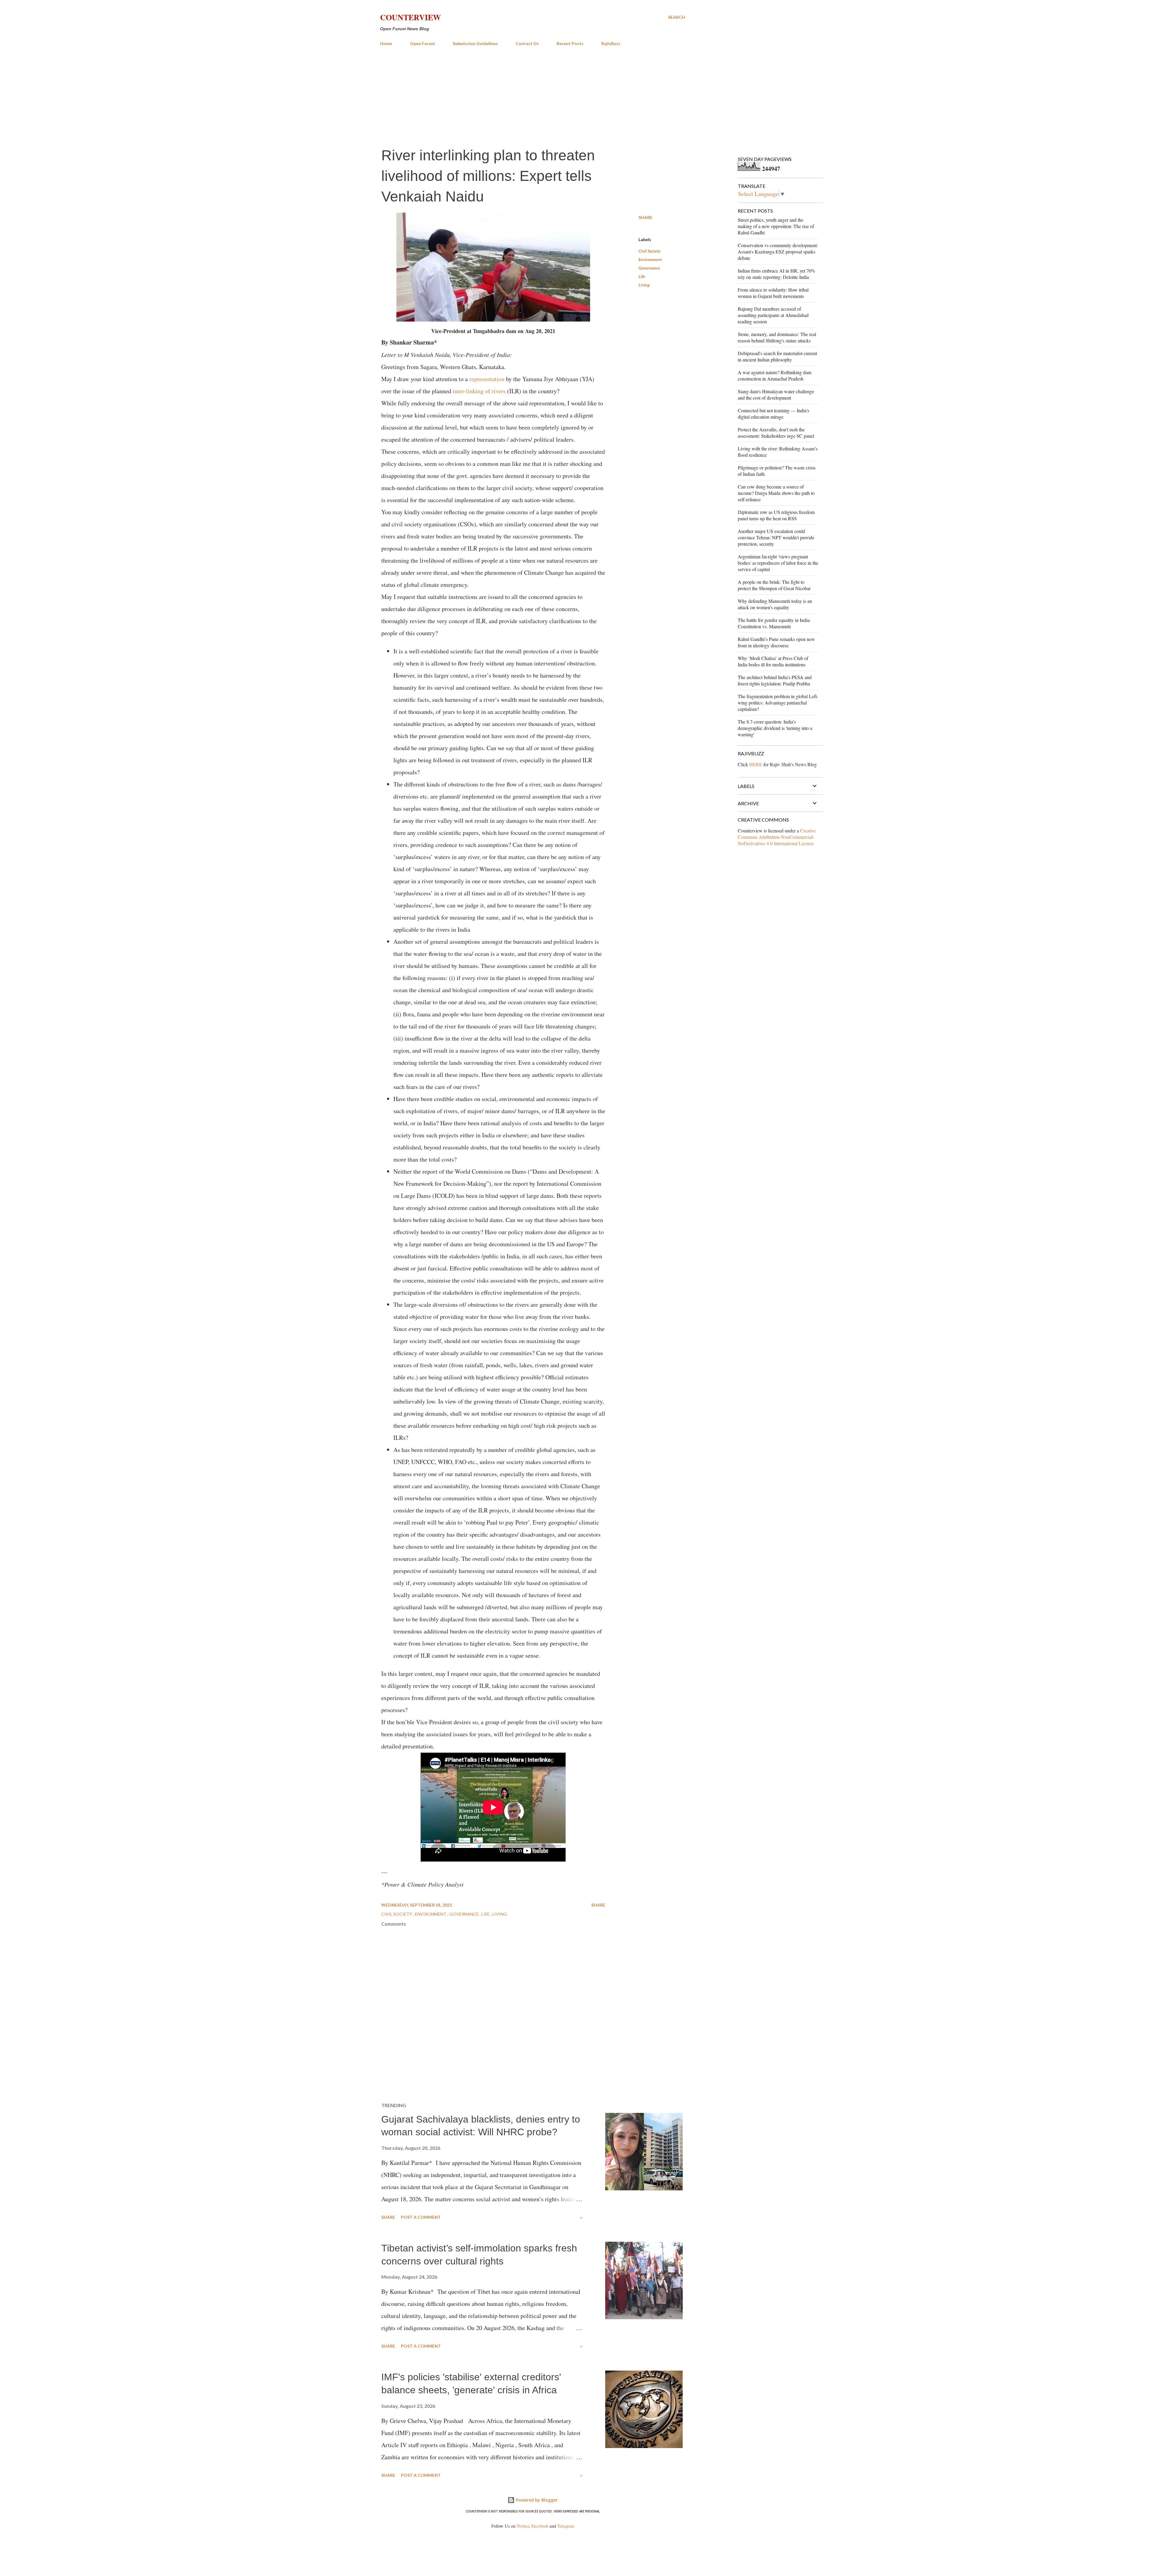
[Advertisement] (533, 96)
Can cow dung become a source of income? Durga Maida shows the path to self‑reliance (776, 493)
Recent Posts (570, 43)
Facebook (540, 2526)
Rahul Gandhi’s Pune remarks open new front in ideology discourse (776, 642)
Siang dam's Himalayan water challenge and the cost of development (776, 394)
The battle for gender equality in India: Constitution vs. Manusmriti (774, 623)
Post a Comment (421, 2217)
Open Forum (422, 43)
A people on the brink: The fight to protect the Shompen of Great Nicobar (774, 585)
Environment (650, 259)
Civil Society (650, 251)
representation (487, 379)
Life (642, 276)
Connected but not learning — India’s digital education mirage (773, 414)
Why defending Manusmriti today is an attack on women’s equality (775, 604)
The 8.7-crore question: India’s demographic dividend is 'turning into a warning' (775, 728)
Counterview (410, 17)
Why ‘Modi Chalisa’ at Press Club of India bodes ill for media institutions (773, 661)
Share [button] (645, 217)
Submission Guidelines (475, 43)
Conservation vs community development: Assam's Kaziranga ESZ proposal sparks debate (778, 252)
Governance (649, 268)
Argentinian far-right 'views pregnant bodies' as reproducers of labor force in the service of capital (778, 563)
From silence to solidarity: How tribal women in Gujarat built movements (773, 293)
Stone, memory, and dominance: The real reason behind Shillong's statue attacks (777, 337)
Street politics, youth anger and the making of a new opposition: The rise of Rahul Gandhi (776, 226)
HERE (756, 764)
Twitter (523, 2526)
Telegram (566, 2526)
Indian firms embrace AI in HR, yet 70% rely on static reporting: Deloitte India (776, 274)
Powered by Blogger (536, 2500)
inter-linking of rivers (479, 391)
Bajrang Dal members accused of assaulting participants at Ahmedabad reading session (773, 315)
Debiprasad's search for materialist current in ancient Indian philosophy (777, 356)
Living (644, 285)
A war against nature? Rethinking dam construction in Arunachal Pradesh (775, 375)
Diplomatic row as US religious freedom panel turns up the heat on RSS (776, 515)
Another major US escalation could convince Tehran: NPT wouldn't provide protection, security (776, 537)
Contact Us (527, 43)
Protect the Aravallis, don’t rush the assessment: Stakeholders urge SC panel (776, 433)
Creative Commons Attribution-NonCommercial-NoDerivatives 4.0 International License (777, 837)
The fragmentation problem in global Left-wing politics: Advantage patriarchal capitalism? (778, 703)
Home (386, 43)
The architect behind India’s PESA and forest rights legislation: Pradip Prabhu (775, 680)
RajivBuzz (611, 43)
